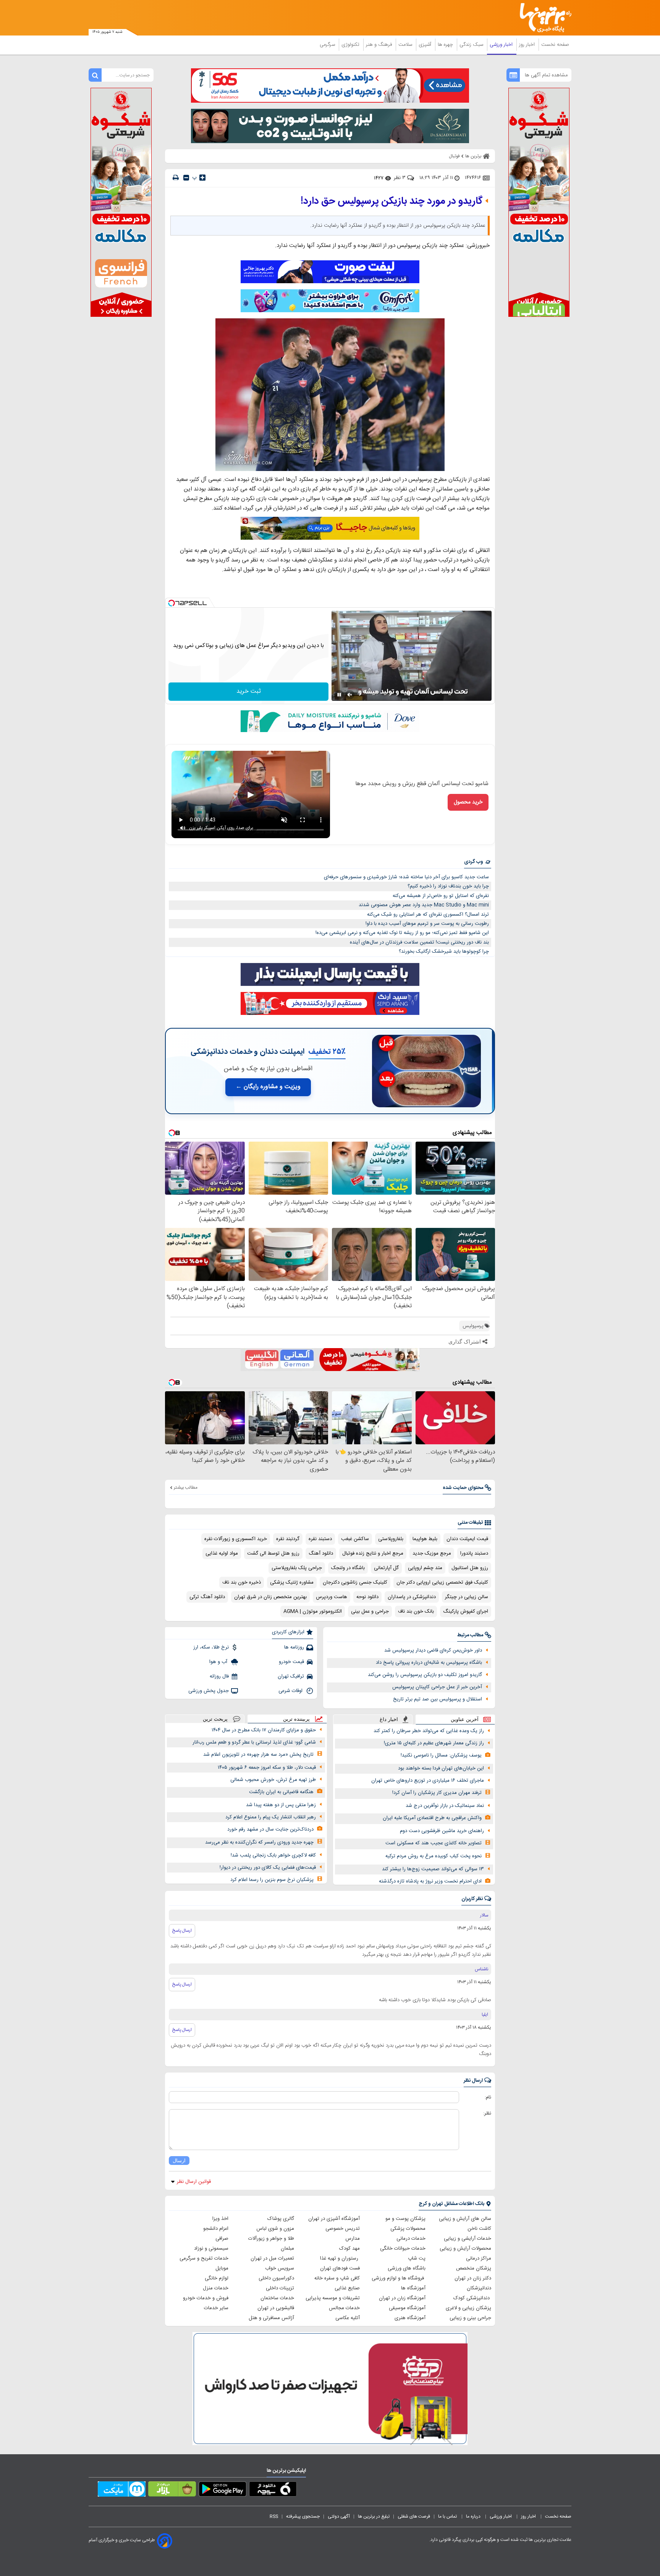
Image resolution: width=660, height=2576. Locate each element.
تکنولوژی (351, 45)
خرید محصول (468, 802)
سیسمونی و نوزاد (211, 2249)
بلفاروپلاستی (391, 1539)
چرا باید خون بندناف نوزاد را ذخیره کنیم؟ (448, 886)
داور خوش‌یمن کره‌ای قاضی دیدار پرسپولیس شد (433, 1650)
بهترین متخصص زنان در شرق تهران (270, 1597)
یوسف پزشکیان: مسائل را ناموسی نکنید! (441, 1755)
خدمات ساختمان (277, 2298)
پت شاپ (417, 2258)
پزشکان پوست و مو (405, 2219)
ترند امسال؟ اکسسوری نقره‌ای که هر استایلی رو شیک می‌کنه (428, 915)
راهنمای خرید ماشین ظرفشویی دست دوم (442, 1831)
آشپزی (426, 45)
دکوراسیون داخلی (276, 2278)
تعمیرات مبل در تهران (272, 2258)
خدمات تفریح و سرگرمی (204, 2258)
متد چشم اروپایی (425, 1568)
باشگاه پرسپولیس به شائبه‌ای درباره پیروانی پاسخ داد (429, 1663)
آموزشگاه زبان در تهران (402, 2298)
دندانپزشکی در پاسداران (412, 1597)
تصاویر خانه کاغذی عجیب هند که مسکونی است (434, 1843)
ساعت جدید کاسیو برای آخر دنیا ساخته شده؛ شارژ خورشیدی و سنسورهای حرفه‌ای (406, 877)
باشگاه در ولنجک (348, 1568)
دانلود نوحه (367, 1597)
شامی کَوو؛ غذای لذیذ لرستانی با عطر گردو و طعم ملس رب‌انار (254, 1742)
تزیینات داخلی (280, 2288)
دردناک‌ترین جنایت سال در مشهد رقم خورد (270, 1829)
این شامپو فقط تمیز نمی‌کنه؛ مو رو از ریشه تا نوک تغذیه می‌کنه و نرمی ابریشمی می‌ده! (402, 933)
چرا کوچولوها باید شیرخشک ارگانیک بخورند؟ (444, 952)
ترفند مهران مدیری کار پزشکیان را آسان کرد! (437, 1793)
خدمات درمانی (411, 2239)
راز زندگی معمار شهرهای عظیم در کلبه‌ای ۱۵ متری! (434, 1743)
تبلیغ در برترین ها (374, 2516)
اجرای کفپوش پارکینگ (466, 1611)
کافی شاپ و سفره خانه (337, 2278)
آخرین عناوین (465, 1719)
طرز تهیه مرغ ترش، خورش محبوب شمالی (273, 1780)
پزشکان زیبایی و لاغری (468, 2308)
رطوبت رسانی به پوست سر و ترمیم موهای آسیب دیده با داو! (427, 924)
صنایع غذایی (347, 2288)
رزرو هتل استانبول (470, 1568)
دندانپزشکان (479, 2288)
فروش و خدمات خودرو (206, 2298)
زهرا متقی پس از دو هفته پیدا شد (281, 1805)
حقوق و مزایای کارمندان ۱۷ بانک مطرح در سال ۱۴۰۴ (264, 1730)
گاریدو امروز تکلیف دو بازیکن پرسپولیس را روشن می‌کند (425, 1675)
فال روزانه (219, 1676)
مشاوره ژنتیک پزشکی (292, 1582)
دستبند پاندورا (474, 1553)
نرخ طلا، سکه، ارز (211, 1647)
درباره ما (474, 2516)
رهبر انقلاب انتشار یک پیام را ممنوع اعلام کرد (271, 1817)
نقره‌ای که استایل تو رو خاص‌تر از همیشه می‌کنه (441, 896)
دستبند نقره (320, 1539)
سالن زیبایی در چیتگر (467, 1597)
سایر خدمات (216, 2308)
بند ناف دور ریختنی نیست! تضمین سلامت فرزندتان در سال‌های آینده (419, 942)
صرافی (222, 2239)
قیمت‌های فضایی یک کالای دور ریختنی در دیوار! (268, 1868)
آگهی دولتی (339, 2516)
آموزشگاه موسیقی (407, 2308)
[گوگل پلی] (222, 2491)
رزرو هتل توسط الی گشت (273, 1553)
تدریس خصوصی (343, 2229)
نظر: (487, 2113)
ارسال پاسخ (182, 1931)
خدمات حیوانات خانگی (403, 2249)
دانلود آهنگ (321, 1553)
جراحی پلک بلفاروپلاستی (297, 1568)
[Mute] (350, 695)
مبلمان (287, 2249)
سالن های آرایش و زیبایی (465, 2219)
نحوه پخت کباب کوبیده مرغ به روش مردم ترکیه (434, 1856)
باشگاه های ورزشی (407, 2268)
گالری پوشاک (281, 2219)
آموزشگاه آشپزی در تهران (334, 2219)
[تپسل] (171, 603)
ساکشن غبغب (355, 1539)
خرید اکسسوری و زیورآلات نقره (236, 1539)
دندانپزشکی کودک (472, 2298)
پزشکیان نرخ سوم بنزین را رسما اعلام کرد (272, 1880)
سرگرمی (328, 45)
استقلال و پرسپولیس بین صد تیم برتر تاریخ (438, 1699)
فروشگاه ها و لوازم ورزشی (399, 2278)
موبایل (222, 2268)
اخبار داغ (389, 1719)
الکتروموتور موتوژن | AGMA (313, 1611)
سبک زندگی (472, 45)
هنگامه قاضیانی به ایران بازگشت (281, 1792)
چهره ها (446, 45)
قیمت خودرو (291, 1662)
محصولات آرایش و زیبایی (465, 2249)
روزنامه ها (294, 1647)
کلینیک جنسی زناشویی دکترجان (355, 1582)
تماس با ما (448, 2516)
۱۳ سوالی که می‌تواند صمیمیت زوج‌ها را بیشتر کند (433, 1869)
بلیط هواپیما (425, 1539)
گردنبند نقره (288, 1539)
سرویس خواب (280, 2268)
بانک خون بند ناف (416, 1611)
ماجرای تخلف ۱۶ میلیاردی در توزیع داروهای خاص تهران (428, 1781)
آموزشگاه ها (413, 2288)
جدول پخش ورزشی (209, 1691)
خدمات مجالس (344, 2308)
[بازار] (172, 2491)
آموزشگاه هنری (410, 2318)
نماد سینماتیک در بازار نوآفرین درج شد (445, 1806)
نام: (488, 2097)
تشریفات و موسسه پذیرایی (333, 2298)
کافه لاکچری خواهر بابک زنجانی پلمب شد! (273, 1855)
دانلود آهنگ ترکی (207, 1597)
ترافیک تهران (291, 1676)
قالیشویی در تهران (276, 2308)
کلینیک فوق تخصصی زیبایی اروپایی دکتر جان (442, 1582)
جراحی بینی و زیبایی (470, 2318)
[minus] (186, 178)
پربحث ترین (215, 1719)
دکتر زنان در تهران (473, 2278)
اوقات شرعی (291, 1691)
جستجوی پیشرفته (303, 2516)
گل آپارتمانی (386, 1568)
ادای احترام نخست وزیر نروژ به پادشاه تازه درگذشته (430, 1881)
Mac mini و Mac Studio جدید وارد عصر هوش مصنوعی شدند (424, 905)
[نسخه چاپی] (176, 178)
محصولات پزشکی (408, 2229)
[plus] (202, 177)
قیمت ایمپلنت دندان (467, 1539)
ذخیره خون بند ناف (242, 1582)
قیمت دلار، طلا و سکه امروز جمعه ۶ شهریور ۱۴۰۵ (267, 1768)
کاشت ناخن (479, 2229)
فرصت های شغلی (414, 2516)
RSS (274, 2516)
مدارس (353, 2239)
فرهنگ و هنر (380, 45)
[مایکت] (122, 2491)
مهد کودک (349, 2249)
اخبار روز (528, 45)
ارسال (179, 2161)
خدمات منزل (216, 2288)
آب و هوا (219, 1662)
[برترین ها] (542, 18)
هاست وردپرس (332, 1597)
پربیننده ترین (296, 1719)
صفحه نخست (555, 45)
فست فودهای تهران (340, 2268)
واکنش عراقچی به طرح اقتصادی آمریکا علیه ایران (432, 1818)
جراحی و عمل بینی (370, 1611)
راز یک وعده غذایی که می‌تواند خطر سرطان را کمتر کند (429, 1731)
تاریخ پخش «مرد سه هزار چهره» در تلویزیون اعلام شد (258, 1755)
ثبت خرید (249, 691)
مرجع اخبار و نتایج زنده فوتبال (373, 1553)
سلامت (406, 45)
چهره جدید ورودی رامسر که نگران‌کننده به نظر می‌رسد (259, 1842)
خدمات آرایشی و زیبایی (467, 2239)
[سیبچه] (273, 2491)
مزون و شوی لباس (275, 2229)
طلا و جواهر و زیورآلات (271, 2239)
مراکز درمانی (479, 2258)
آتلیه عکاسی (348, 2318)
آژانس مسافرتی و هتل (271, 2318)
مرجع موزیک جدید (432, 1553)
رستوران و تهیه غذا (340, 2258)
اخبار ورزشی (502, 45)
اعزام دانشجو (216, 2229)
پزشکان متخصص (474, 2268)
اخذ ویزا (220, 2219)
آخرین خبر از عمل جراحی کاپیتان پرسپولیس (437, 1687)
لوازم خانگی (217, 2278)
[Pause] (339, 695)
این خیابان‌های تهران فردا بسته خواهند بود (441, 1768)
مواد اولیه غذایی (222, 1553)
